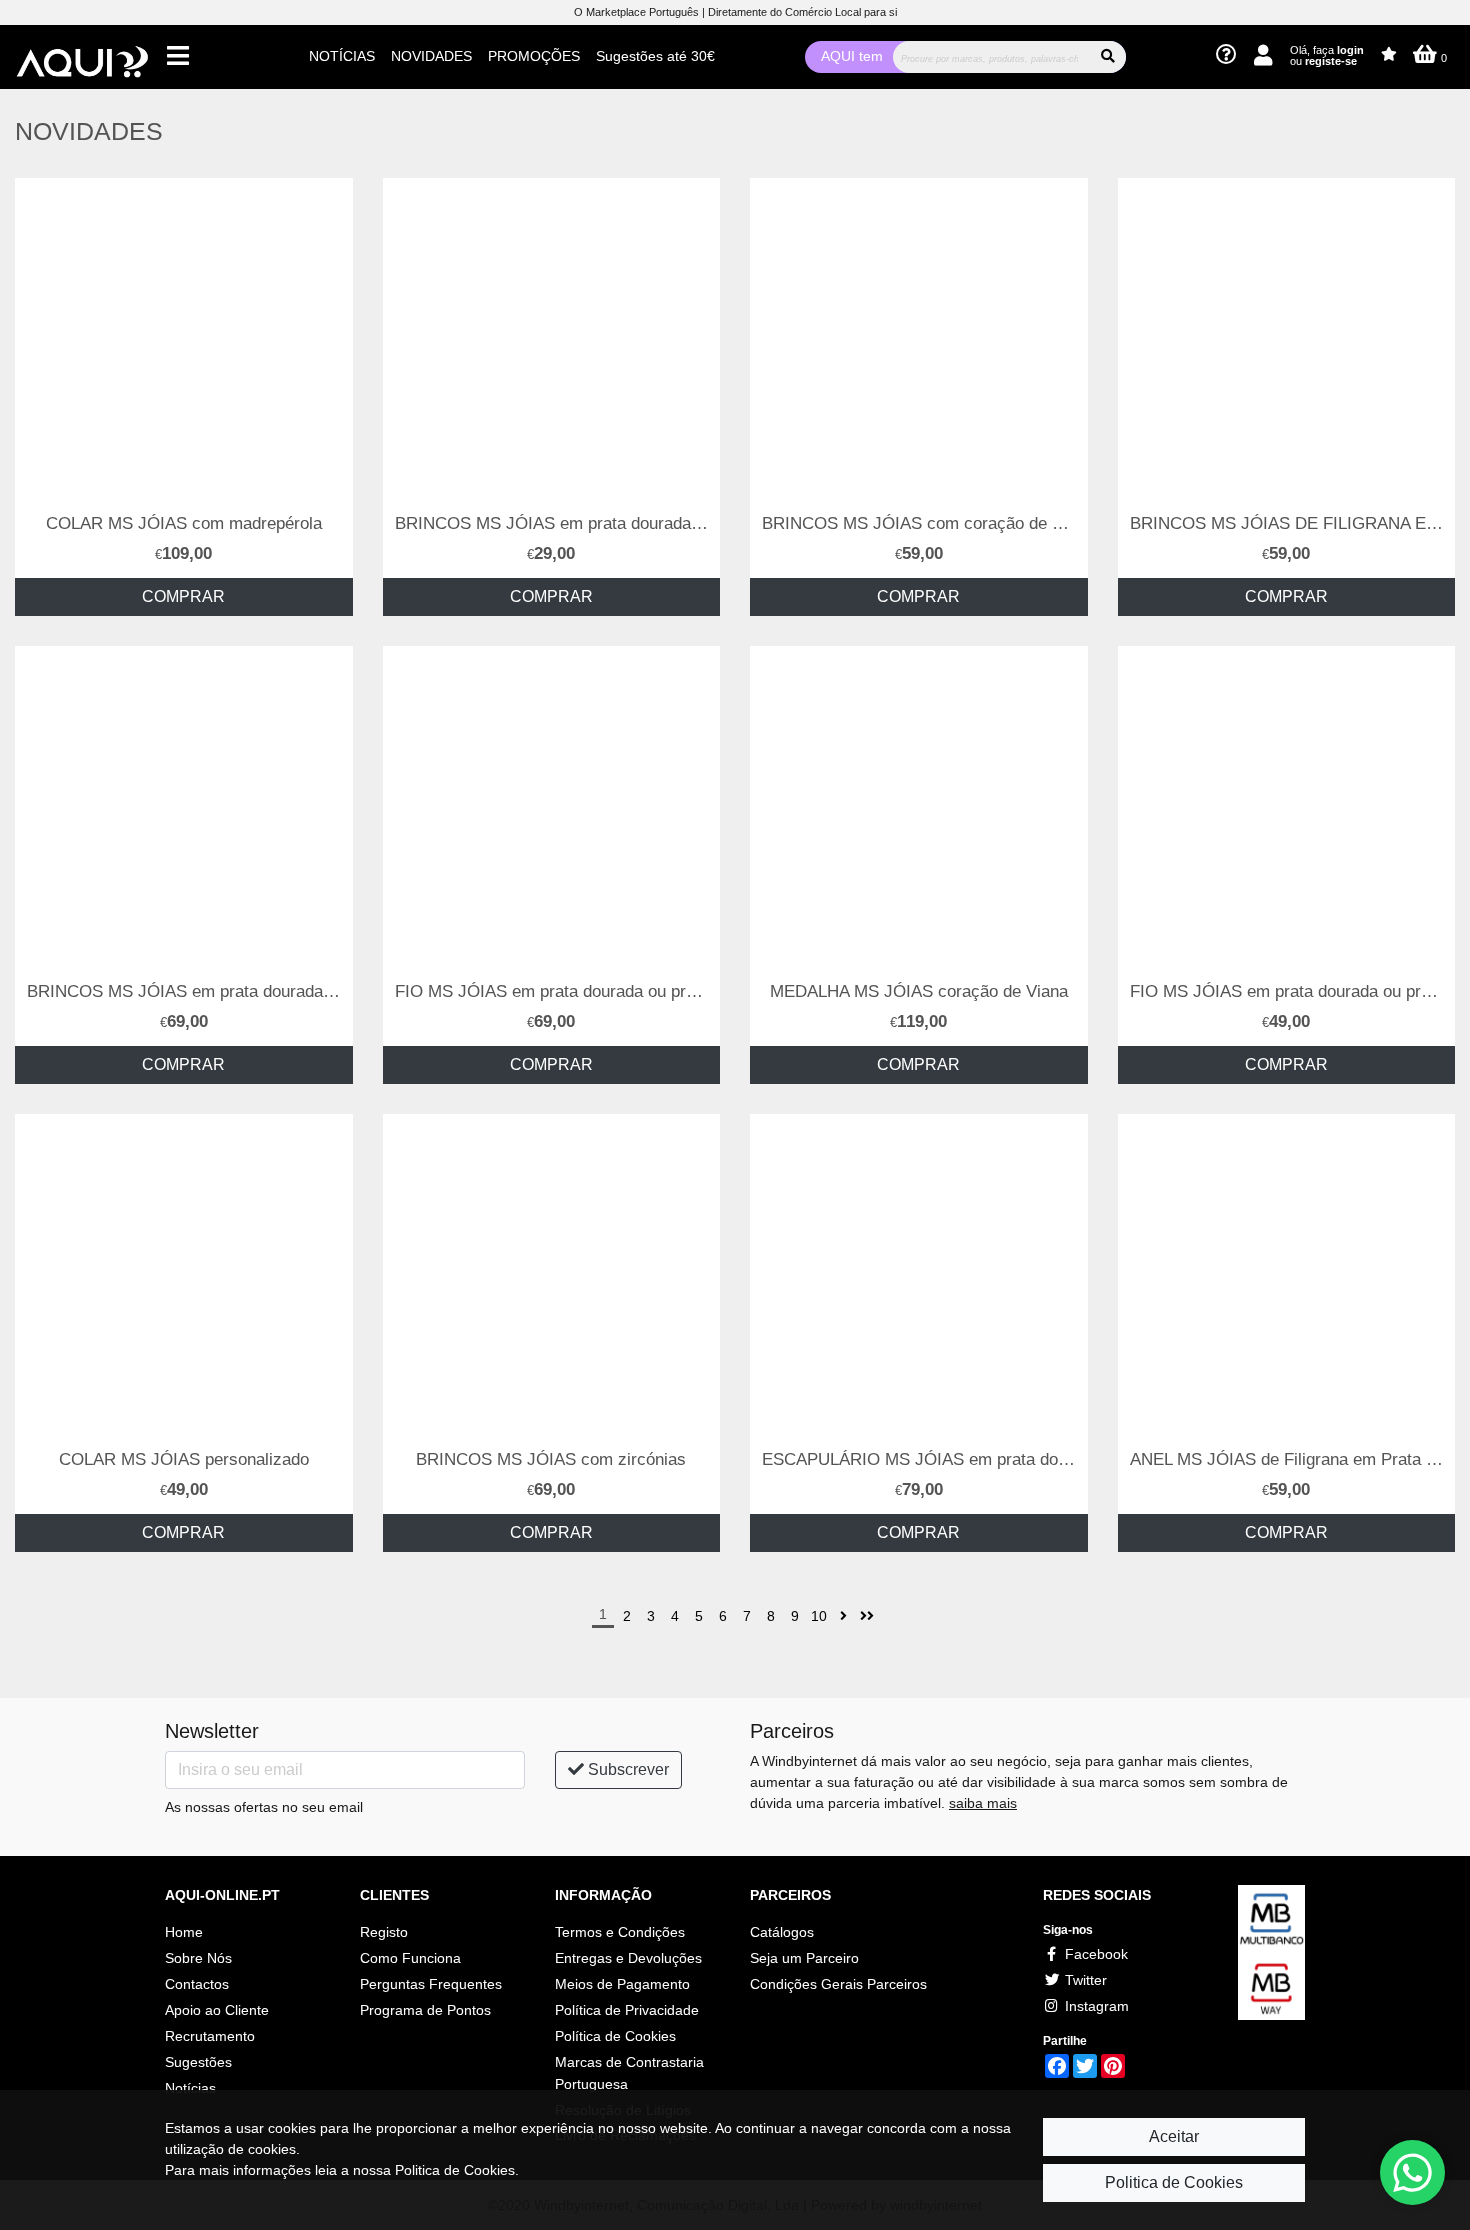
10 (819, 1616)
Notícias (190, 2088)
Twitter (1084, 1980)
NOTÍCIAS (342, 56)
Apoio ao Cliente (217, 2010)
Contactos (197, 1984)
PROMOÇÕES (534, 56)
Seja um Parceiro (804, 1958)
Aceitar (1174, 2136)
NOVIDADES (431, 56)
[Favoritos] (1389, 54)
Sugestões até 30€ (655, 56)
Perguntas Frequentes (431, 1984)
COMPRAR (183, 596)
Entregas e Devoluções (628, 1958)
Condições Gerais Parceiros (838, 1984)
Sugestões (198, 2062)
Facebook (1094, 1954)
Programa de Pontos (425, 2010)
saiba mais (983, 1803)
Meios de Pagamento (622, 1984)
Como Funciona (410, 1958)
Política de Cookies (615, 2036)
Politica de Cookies (1174, 2182)
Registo (384, 1932)
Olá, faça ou (1327, 55)
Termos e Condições (620, 1932)
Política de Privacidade (627, 2010)
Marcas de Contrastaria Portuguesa (629, 2073)
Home (184, 1932)
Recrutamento (210, 2036)
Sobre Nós (198, 1958)
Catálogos (782, 1932)
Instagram (1095, 2006)
